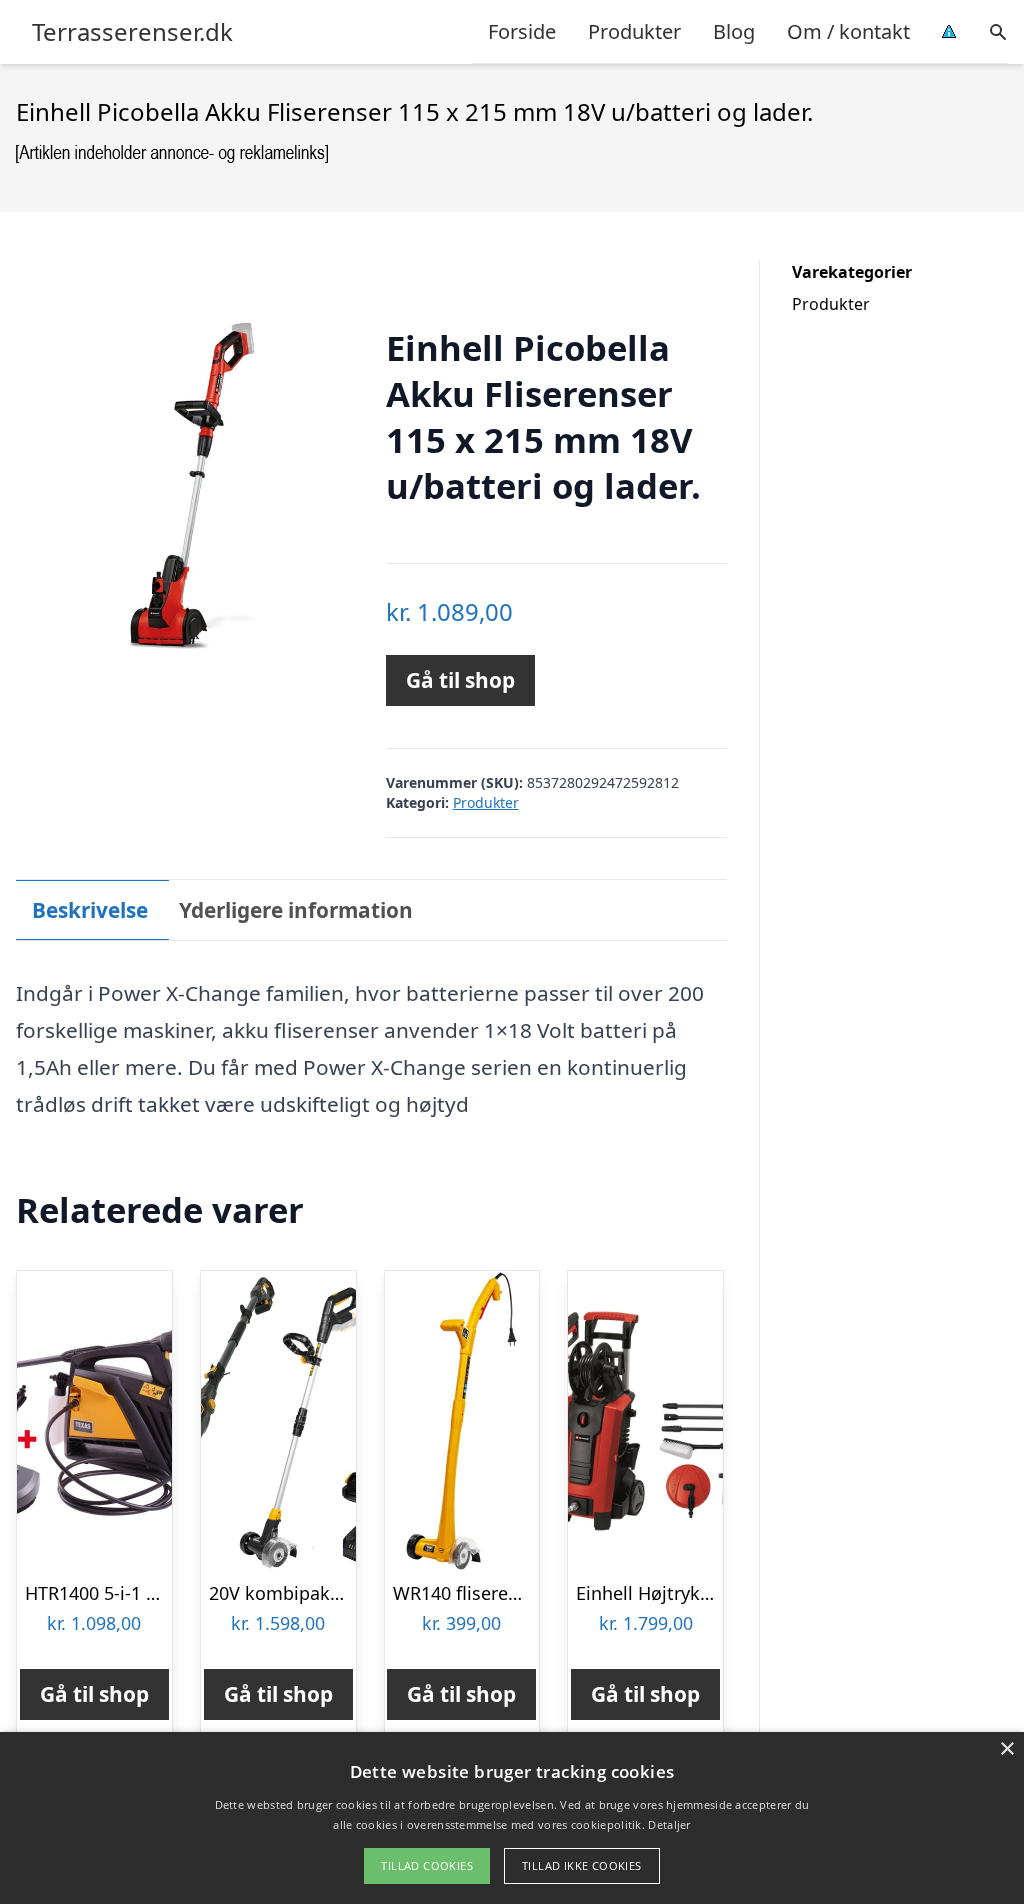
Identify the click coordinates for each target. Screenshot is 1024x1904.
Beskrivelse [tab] (90, 910)
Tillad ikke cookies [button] (582, 1865)
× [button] (1006, 1749)
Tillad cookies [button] (427, 1865)
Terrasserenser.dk (132, 32)
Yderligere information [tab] (296, 910)
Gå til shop (460, 680)
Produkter (634, 31)
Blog (734, 31)
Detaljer (669, 1824)
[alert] (512, 1818)
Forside (522, 31)
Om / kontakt (848, 31)
